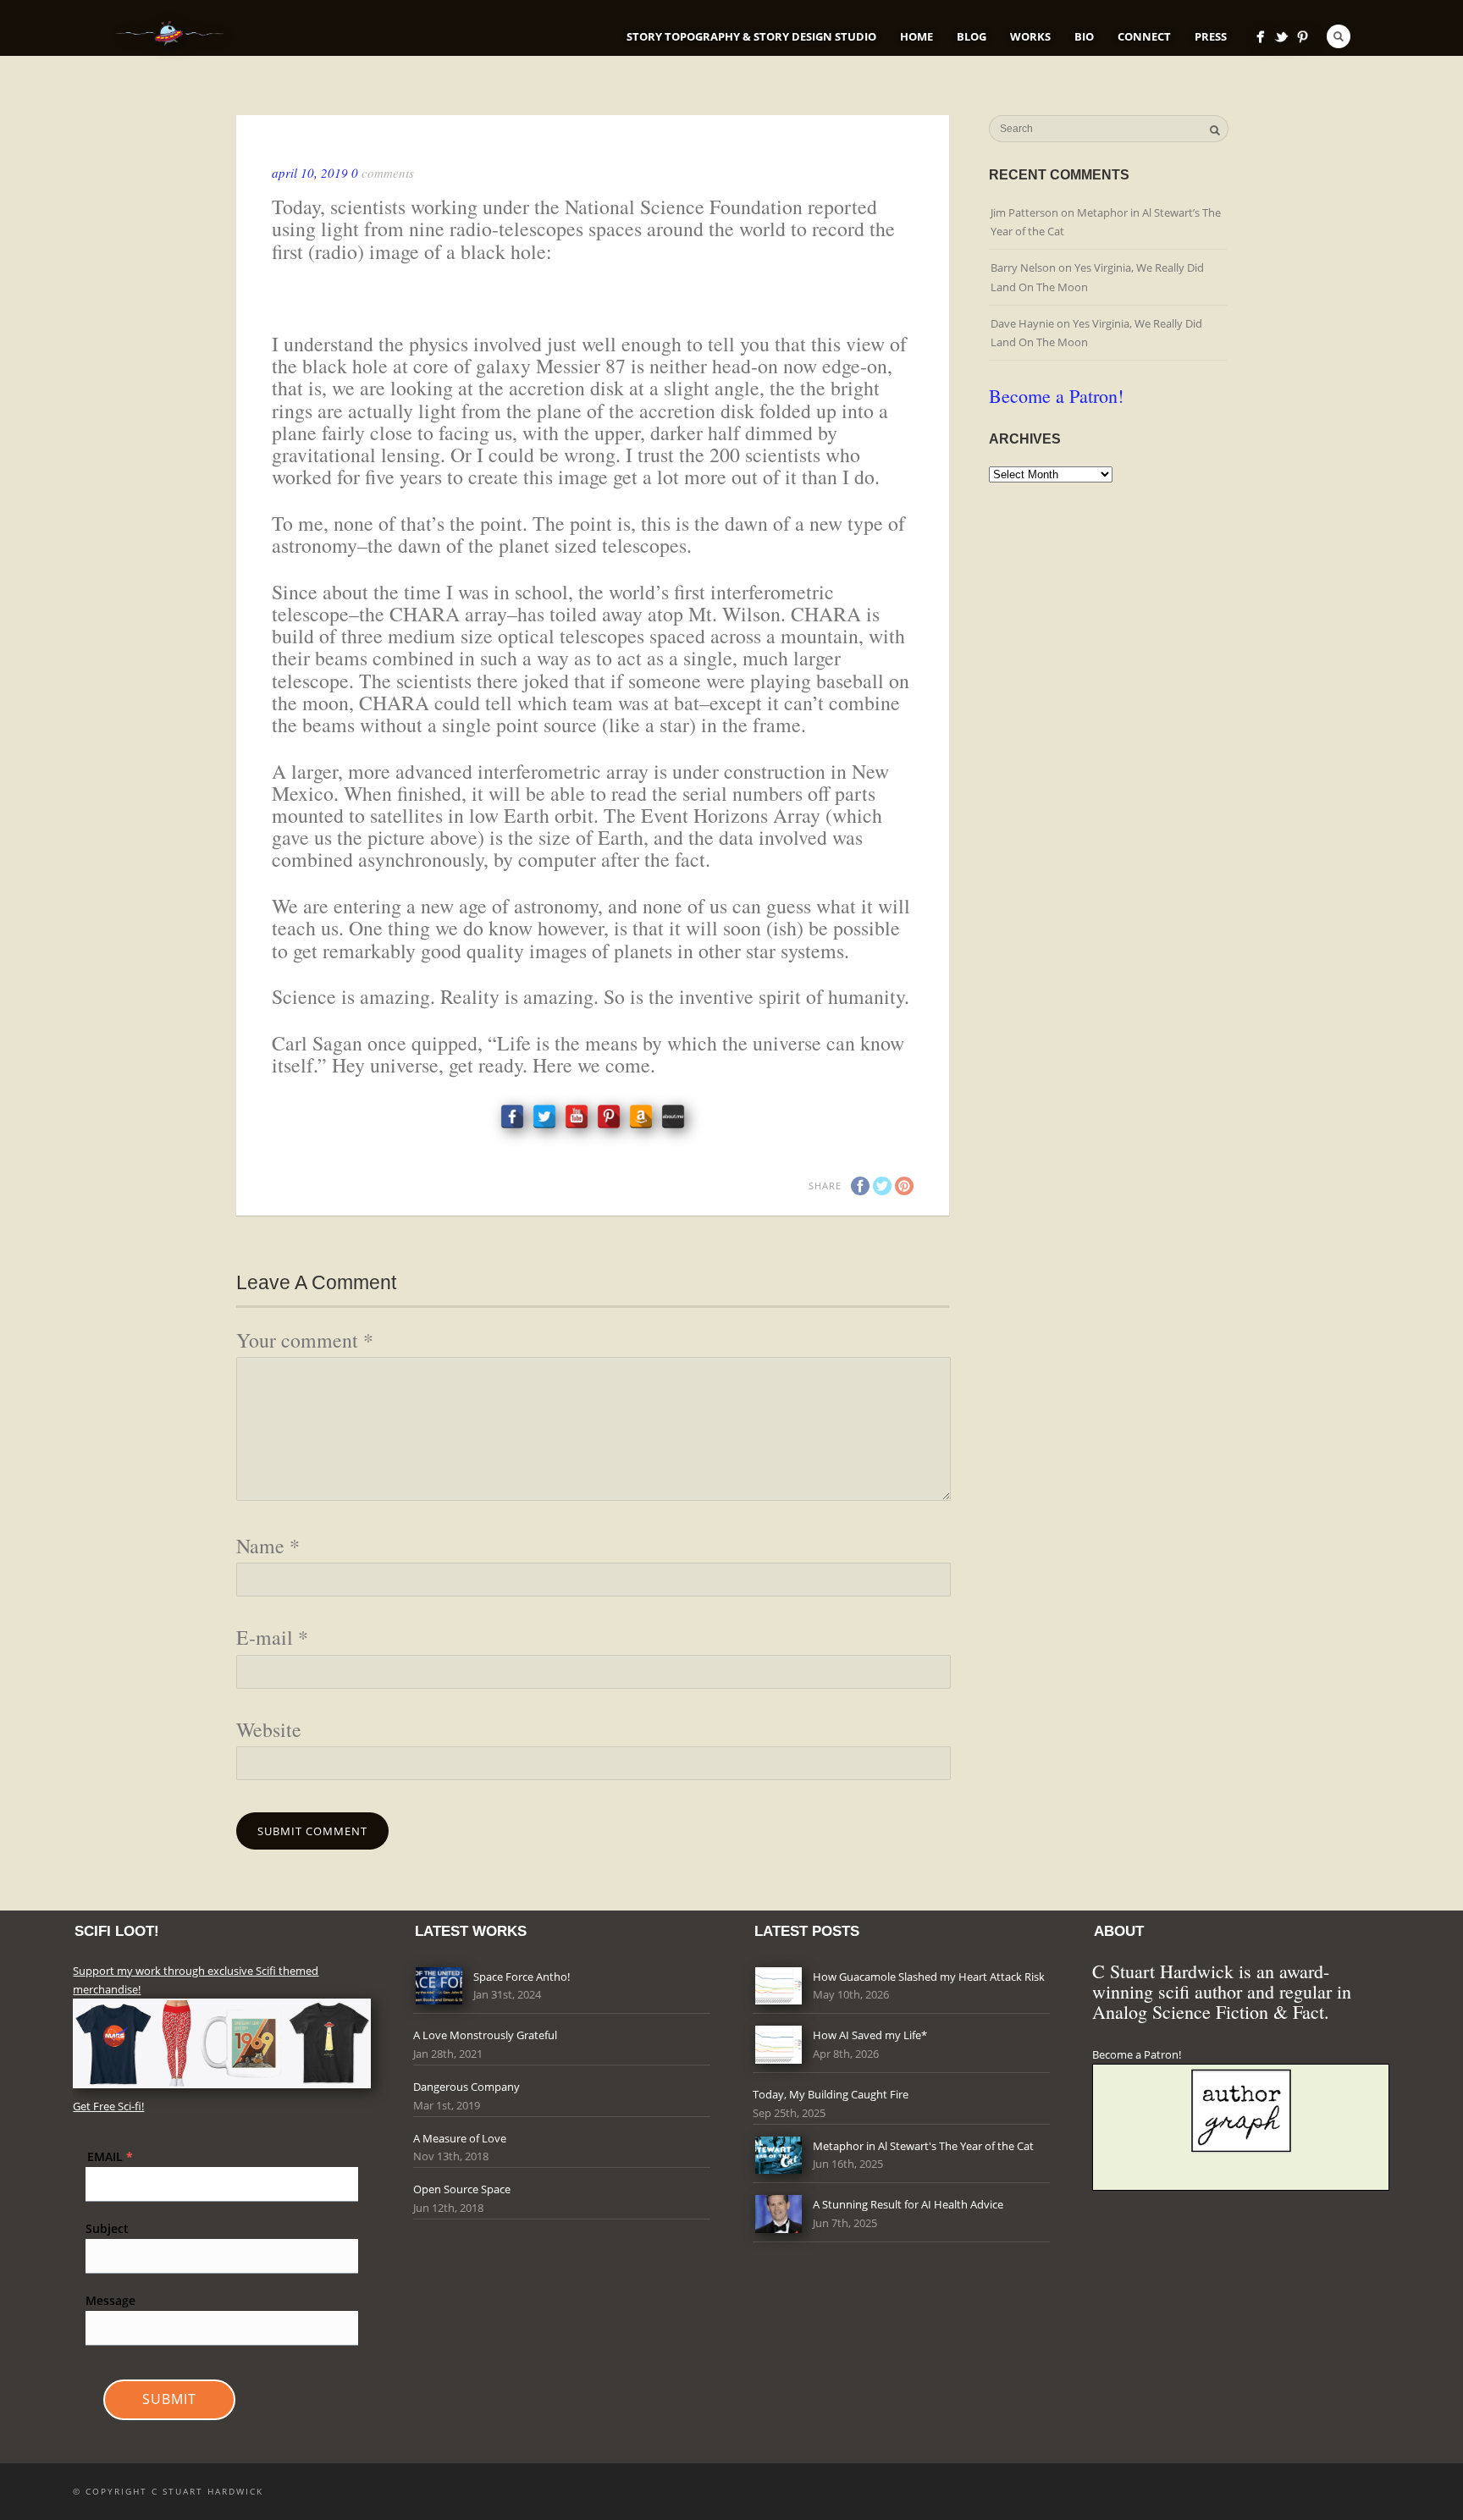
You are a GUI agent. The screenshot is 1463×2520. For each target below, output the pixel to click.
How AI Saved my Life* (870, 2035)
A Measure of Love (460, 2138)
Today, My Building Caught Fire (831, 2094)
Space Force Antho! (522, 1977)
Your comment (305, 1340)
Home (916, 36)
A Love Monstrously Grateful (485, 2035)
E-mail (272, 1637)
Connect (1144, 36)
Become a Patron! (1056, 396)
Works (1030, 36)
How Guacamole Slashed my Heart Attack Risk (929, 1977)
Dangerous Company (467, 2087)
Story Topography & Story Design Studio (751, 36)
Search (1339, 36)
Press (1211, 36)
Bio (1084, 36)
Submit (169, 2399)
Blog (972, 36)
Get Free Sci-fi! (108, 2106)
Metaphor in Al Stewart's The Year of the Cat (923, 2146)
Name (268, 1546)
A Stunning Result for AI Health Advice (908, 2204)
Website (269, 1729)
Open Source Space (462, 2189)
